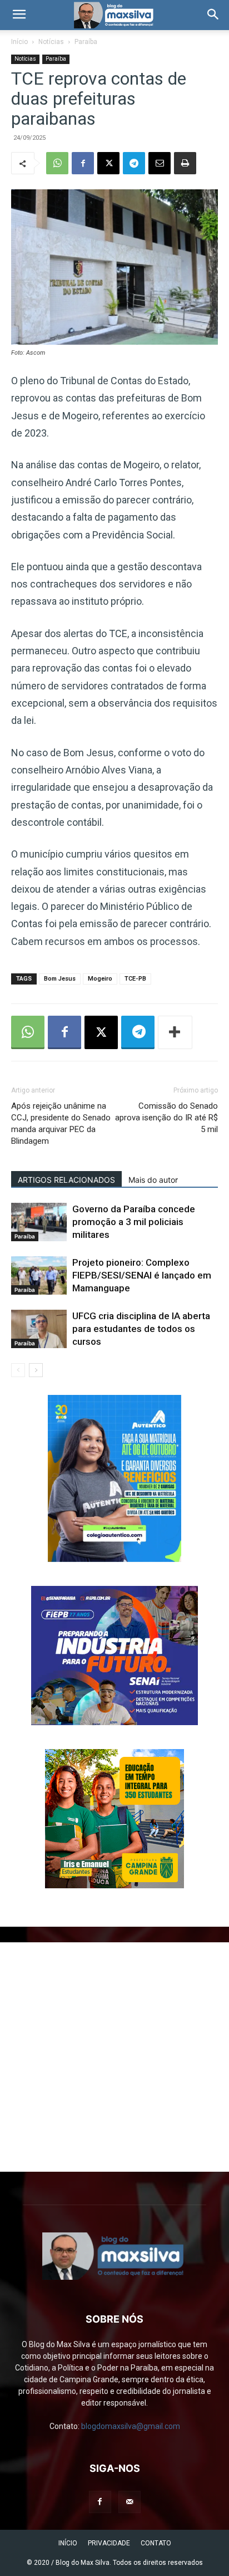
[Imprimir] (185, 163)
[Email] (160, 163)
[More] (175, 1032)
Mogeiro (100, 979)
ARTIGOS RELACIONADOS (66, 1180)
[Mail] (130, 2502)
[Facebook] (83, 163)
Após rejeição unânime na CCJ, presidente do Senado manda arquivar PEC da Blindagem (61, 1123)
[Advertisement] (114, 2057)
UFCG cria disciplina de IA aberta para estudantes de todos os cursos (141, 1329)
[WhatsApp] (57, 163)
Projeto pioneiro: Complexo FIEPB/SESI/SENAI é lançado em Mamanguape (142, 1275)
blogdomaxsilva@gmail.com (131, 2426)
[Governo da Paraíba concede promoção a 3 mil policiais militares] (39, 1222)
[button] (19, 15)
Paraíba (86, 42)
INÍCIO (68, 2543)
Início (19, 42)
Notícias (51, 42)
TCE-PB (135, 979)
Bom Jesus (60, 979)
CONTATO (156, 2543)
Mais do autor (153, 1180)
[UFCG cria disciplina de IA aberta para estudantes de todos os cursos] (39, 1329)
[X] (108, 163)
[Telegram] (134, 163)
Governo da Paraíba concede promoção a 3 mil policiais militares (134, 1222)
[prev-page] (18, 1370)
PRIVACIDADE (109, 2543)
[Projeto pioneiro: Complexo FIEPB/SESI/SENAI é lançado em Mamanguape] (39, 1275)
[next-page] (36, 1370)
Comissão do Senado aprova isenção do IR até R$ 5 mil (166, 1118)
